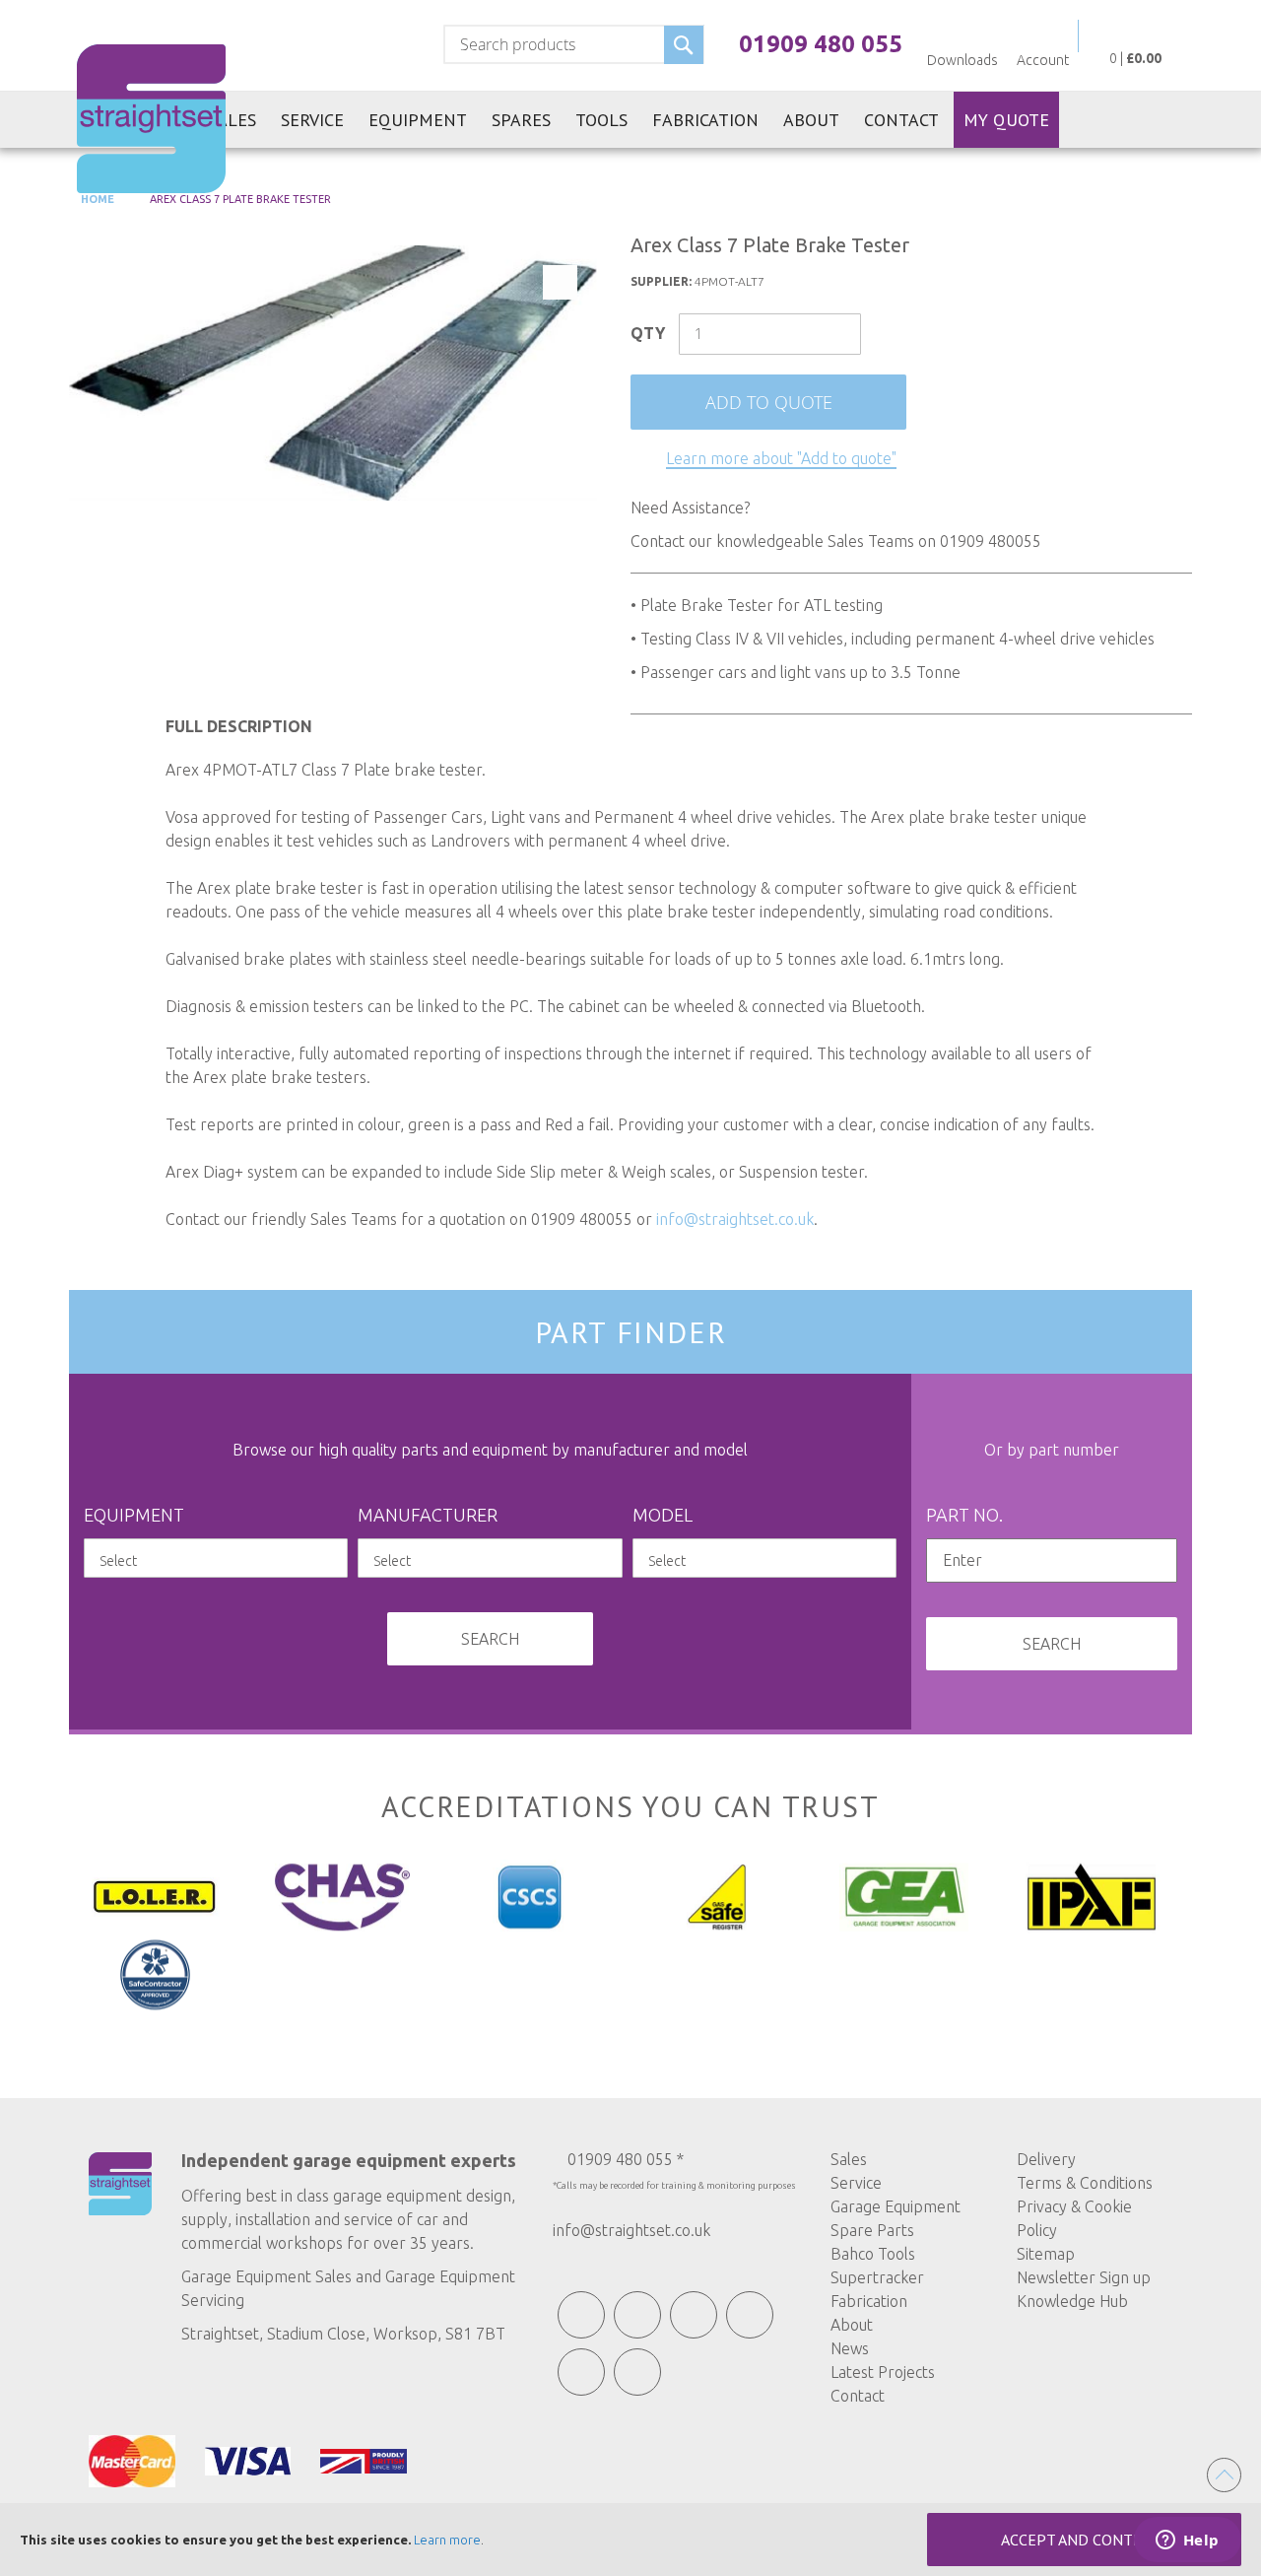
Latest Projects (883, 2372)
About (852, 2325)
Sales (849, 2159)
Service (856, 2183)
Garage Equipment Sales (266, 2276)
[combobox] (574, 44)
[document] (630, 2540)
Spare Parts (872, 2230)
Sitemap (1046, 2254)
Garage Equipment (896, 2206)
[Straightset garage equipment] (151, 119)
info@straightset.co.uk (735, 1219)
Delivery (1046, 2159)
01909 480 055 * (626, 2159)
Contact (858, 2396)
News (850, 2348)
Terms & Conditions (1085, 2183)
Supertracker (877, 2277)
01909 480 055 (821, 44)
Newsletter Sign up (1084, 2277)
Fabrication (869, 2301)
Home (96, 199)
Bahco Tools (873, 2254)
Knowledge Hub (1072, 2301)
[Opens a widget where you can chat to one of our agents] (1187, 2542)
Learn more (447, 2540)
